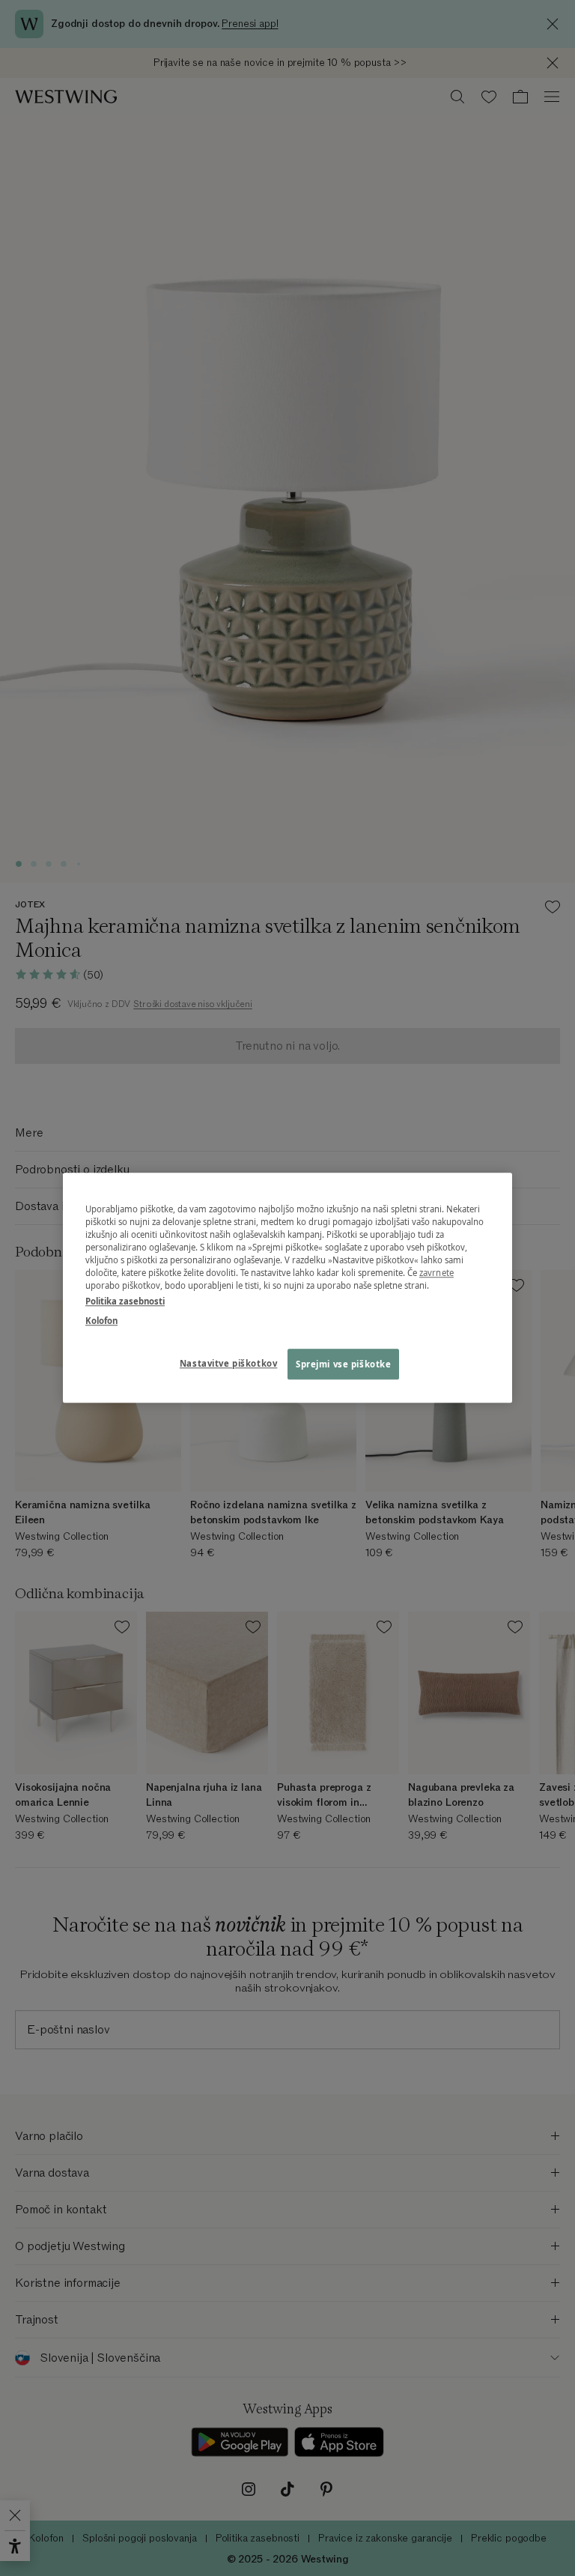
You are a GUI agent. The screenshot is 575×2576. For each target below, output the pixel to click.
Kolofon (101, 1321)
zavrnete (436, 1273)
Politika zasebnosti (125, 1302)
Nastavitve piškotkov (228, 1363)
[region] (287, 1288)
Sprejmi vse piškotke (343, 1364)
